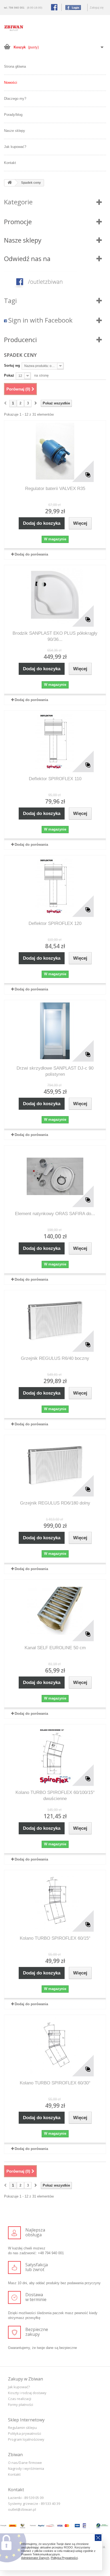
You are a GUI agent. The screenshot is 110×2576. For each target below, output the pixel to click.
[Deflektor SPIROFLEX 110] (55, 741)
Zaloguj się (97, 7)
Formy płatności (21, 2405)
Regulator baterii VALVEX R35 (55, 489)
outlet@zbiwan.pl (22, 2509)
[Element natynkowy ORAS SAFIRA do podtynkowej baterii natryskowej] (55, 1176)
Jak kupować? (15, 147)
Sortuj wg (12, 365)
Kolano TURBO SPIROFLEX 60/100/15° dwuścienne (55, 1796)
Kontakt (10, 163)
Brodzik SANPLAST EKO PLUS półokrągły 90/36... (55, 636)
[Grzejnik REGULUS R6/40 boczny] (55, 1321)
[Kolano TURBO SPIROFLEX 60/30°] (55, 2046)
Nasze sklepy (15, 131)
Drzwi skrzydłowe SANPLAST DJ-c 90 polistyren (55, 1071)
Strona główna (15, 66)
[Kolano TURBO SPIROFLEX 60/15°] (55, 1901)
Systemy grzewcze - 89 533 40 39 (34, 2504)
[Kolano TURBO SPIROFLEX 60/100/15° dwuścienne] (55, 1755)
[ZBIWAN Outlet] (14, 28)
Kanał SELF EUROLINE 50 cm (55, 1648)
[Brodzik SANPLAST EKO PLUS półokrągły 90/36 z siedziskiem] (55, 596)
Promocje (18, 222)
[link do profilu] (55, 282)
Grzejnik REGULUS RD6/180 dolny (55, 1503)
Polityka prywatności (25, 2433)
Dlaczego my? (15, 99)
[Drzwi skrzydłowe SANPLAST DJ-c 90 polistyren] (55, 1031)
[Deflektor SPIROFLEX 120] (55, 886)
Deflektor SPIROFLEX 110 (55, 779)
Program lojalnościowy (26, 2439)
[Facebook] (72, 7)
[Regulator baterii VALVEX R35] (55, 451)
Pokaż (9, 375)
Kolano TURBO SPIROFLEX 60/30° (55, 2083)
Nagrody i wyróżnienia (26, 2468)
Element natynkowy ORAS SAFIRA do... (55, 1214)
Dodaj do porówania (31, 554)
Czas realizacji (20, 2399)
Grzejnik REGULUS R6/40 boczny (55, 1358)
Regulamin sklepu (22, 2428)
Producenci (20, 340)
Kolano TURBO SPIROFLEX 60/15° (55, 1938)
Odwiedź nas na (27, 259)
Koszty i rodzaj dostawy (27, 2393)
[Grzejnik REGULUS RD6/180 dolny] (55, 1466)
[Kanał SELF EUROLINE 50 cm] (55, 1610)
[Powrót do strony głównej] (10, 183)
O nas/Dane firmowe (25, 2463)
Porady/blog (13, 115)
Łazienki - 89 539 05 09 (26, 2498)
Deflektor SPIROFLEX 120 (55, 923)
